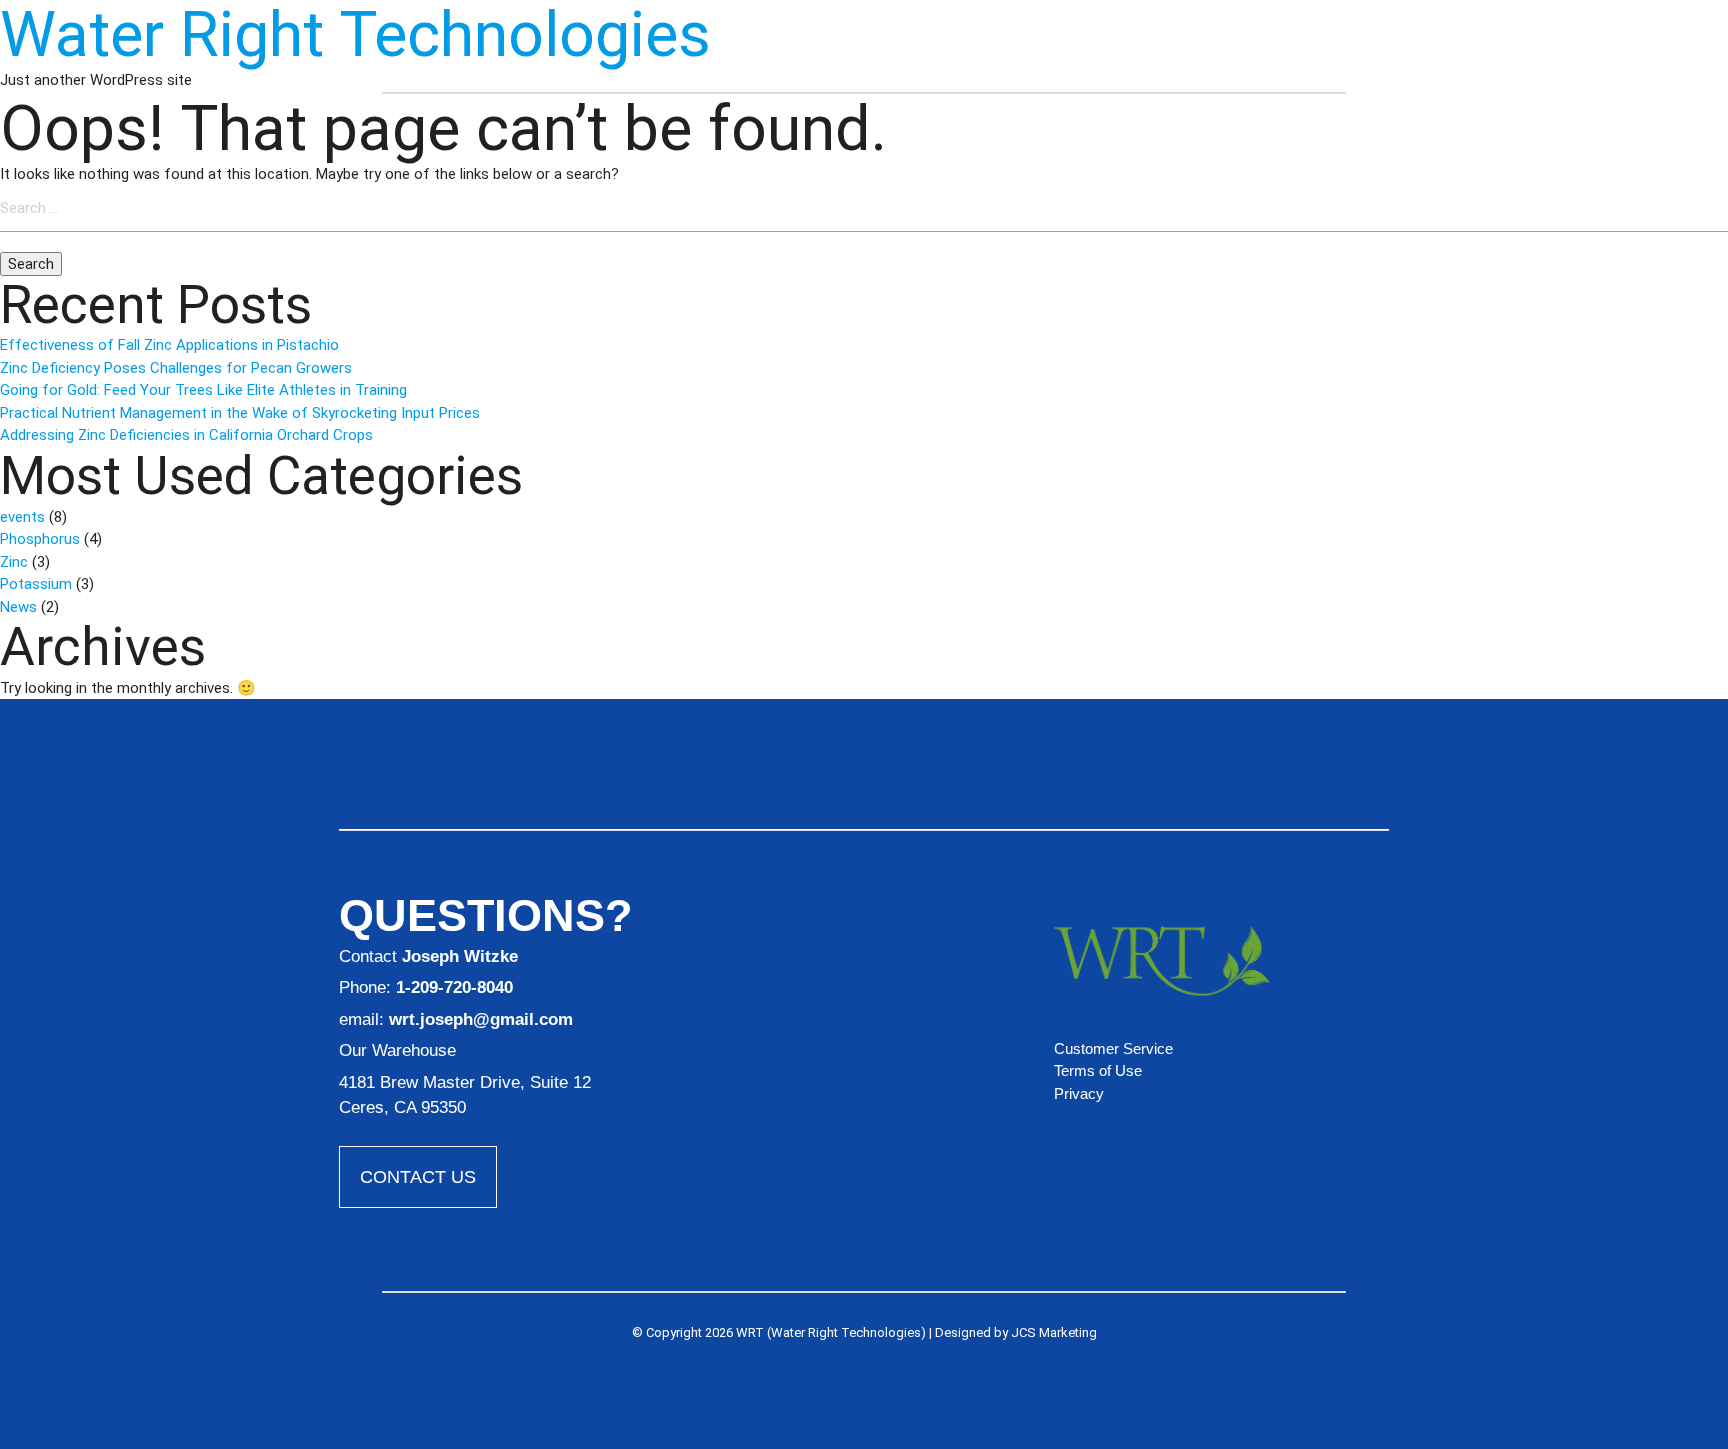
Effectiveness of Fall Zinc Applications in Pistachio (169, 345)
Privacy (1079, 1093)
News (18, 607)
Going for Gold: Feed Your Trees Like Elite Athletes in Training (203, 390)
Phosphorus (40, 539)
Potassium (36, 584)
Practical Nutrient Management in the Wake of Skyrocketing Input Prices (240, 413)
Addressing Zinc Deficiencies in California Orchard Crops (186, 435)
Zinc (14, 562)
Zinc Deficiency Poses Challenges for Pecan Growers (176, 368)
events (22, 517)
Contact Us (418, 1177)
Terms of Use (1098, 1070)
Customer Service (1113, 1048)
